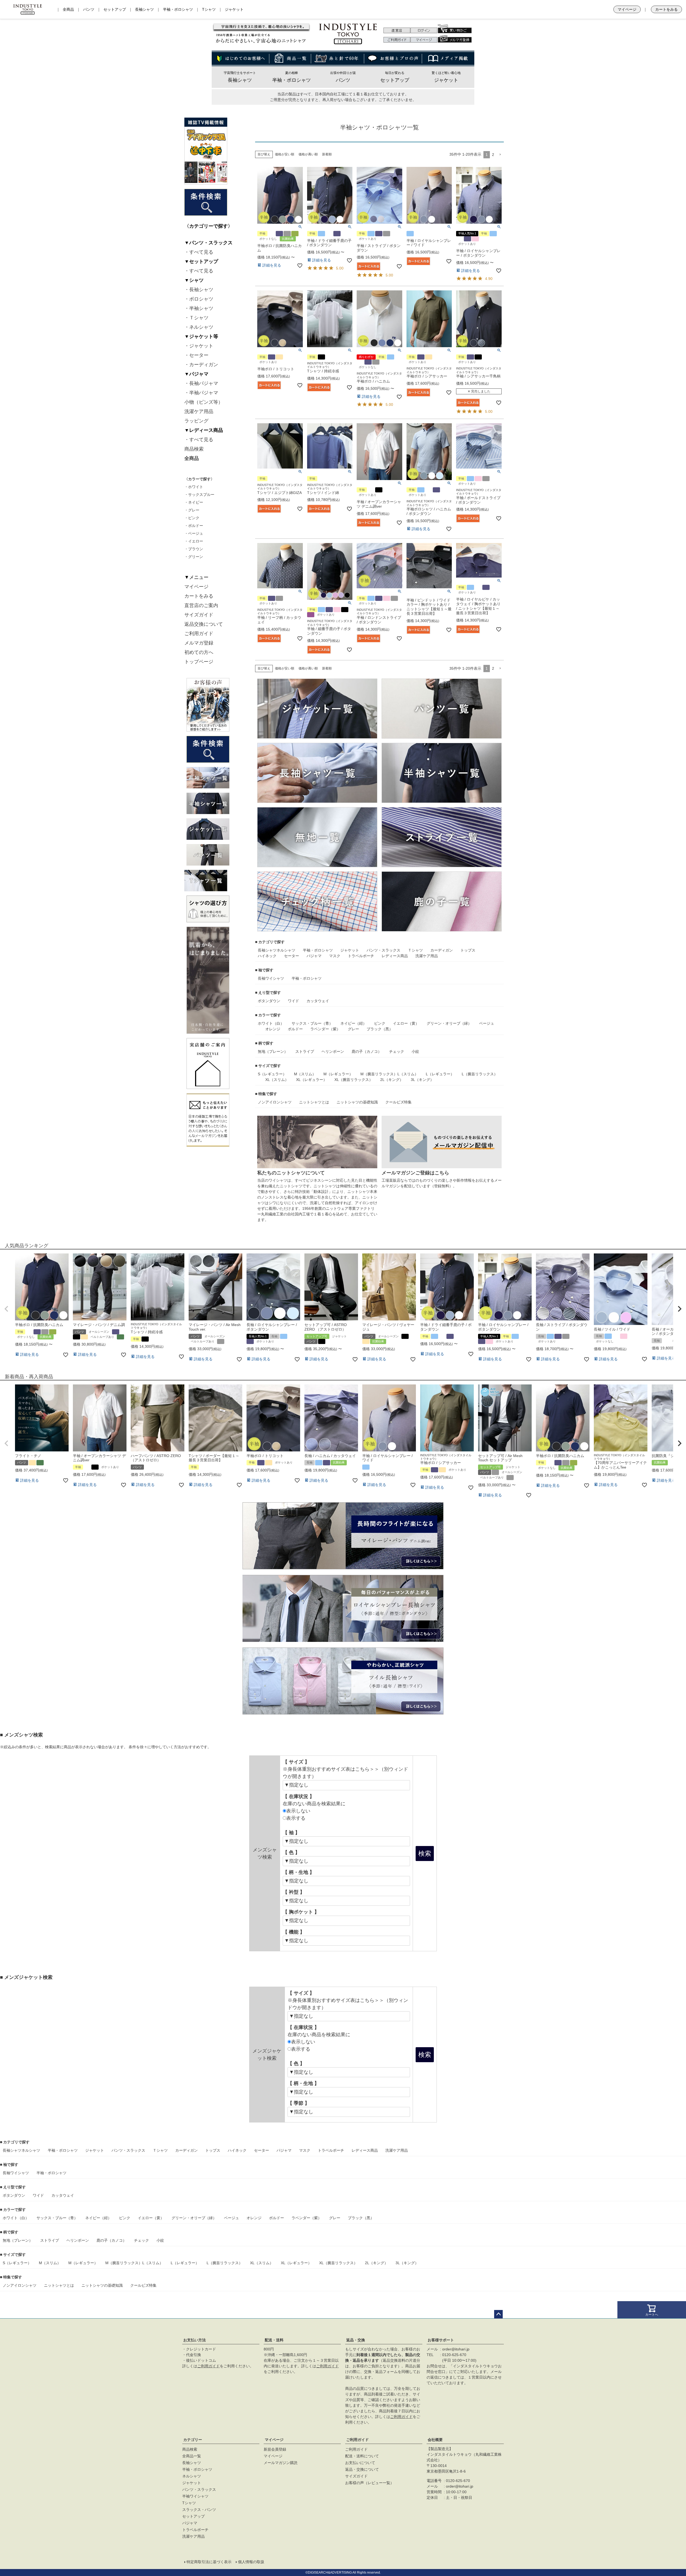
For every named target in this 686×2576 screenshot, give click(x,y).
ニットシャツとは (314, 1102)
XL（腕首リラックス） (354, 1080)
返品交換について (204, 624)
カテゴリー (193, 2440)
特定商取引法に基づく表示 (209, 2562)
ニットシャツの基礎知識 (357, 1102)
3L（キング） (422, 1080)
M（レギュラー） (338, 1074)
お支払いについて (360, 2463)
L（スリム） (408, 1074)
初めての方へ (199, 652)
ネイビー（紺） (353, 1023)
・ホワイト (194, 487)
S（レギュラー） (272, 1074)
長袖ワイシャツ (271, 978)
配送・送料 (274, 2340)
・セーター (196, 355)
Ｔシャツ (415, 950)
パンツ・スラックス (383, 950)
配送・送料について (362, 2456)
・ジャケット (199, 346)
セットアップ (115, 9)
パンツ (89, 9)
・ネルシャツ (199, 327)
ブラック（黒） (380, 1029)
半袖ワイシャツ (195, 2496)
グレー (353, 1029)
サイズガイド (199, 615)
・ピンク (192, 518)
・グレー (192, 510)
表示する (296, 1818)
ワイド (293, 1001)
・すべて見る (199, 252)
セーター (292, 956)
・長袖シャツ (199, 290)
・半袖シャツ (199, 308)
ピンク (380, 1023)
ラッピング (196, 421)
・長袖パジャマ (201, 383)
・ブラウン (194, 549)
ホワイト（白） (271, 1023)
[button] (500, 155)
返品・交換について (362, 2469)
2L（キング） (392, 1080)
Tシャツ (209, 9)
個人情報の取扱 (251, 2562)
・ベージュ (194, 533)
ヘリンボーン (333, 1051)
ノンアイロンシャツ (275, 1102)
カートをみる (666, 9)
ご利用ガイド (199, 634)
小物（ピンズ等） (204, 402)
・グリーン (194, 557)
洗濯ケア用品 (199, 411)
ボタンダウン (269, 1001)
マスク (335, 956)
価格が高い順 (308, 154)
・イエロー (194, 541)
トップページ (199, 662)
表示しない (298, 1811)
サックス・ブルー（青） (312, 1023)
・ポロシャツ (199, 299)
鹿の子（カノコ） (367, 1051)
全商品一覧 (192, 2456)
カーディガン (442, 950)
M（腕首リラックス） (379, 1074)
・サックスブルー (199, 495)
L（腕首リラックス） (480, 1074)
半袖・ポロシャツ (178, 9)
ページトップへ (498, 2314)
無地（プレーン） (273, 1051)
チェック (397, 1051)
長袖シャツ (144, 9)
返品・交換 (356, 2340)
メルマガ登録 (199, 643)
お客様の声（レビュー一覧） (370, 2483)
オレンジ (273, 1029)
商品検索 (194, 449)
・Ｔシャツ (196, 318)
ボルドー (295, 1029)
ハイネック (267, 956)
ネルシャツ (286, 950)
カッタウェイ (318, 1001)
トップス (468, 950)
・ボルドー (194, 526)
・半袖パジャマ (201, 393)
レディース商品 (395, 956)
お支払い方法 (195, 2340)
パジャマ (314, 956)
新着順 (327, 154)
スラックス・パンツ (199, 2510)
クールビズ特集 (398, 1102)
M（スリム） (305, 1074)
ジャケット (234, 9)
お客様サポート (441, 2340)
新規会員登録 (275, 2449)
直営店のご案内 (201, 605)
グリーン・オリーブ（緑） (449, 1023)
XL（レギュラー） (312, 1080)
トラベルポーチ (361, 956)
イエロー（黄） (406, 1023)
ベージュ (487, 1023)
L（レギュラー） (440, 1074)
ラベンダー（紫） (325, 1029)
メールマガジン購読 (281, 2463)
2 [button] (493, 155)
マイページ (627, 9)
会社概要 (435, 2440)
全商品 (68, 9)
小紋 (415, 1051)
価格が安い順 (285, 154)
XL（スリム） (277, 1080)
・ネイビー (194, 502)
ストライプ (305, 1051)
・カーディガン (201, 365)
